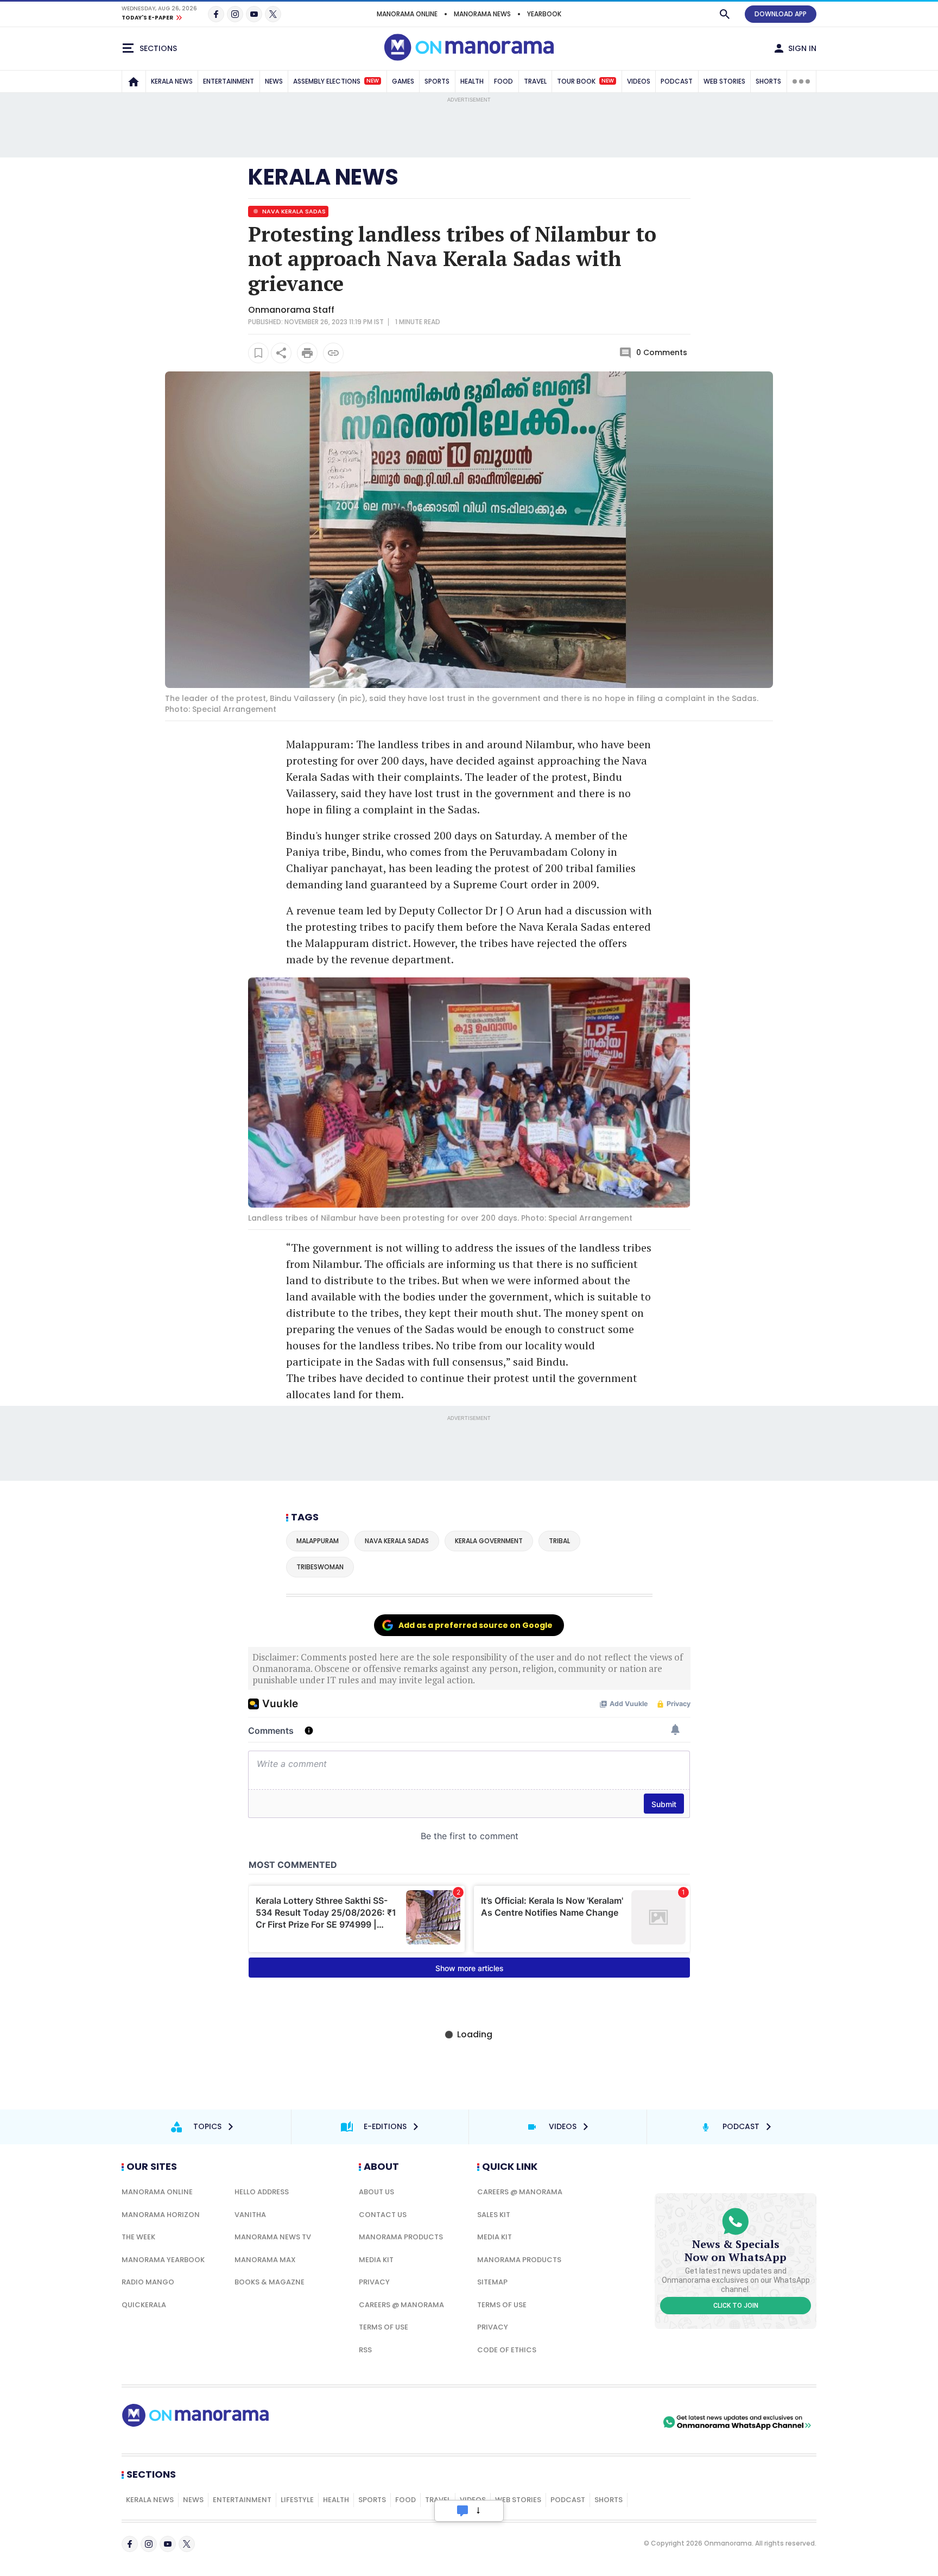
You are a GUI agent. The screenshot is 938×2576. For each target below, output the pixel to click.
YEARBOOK (544, 14)
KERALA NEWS (172, 81)
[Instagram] (235, 14)
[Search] (725, 14)
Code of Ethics (507, 2350)
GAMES (403, 81)
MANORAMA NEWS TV (273, 2237)
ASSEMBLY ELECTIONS (336, 81)
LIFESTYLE (297, 2500)
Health (336, 2500)
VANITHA (250, 2215)
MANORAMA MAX (265, 2260)
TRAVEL (535, 81)
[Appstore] (623, 2422)
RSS (365, 2350)
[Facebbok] (130, 2544)
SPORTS (437, 81)
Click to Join (736, 2306)
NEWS (274, 81)
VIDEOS (639, 81)
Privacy (374, 2282)
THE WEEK (138, 2237)
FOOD (503, 81)
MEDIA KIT (376, 2260)
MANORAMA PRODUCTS (401, 2237)
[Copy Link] (333, 353)
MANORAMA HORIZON (161, 2215)
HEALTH (472, 81)
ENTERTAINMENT (229, 81)
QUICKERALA (144, 2305)
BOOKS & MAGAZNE (270, 2282)
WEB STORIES (724, 81)
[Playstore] (547, 2422)
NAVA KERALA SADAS (293, 211)
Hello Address (262, 2192)
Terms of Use (384, 2327)
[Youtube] (254, 14)
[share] (281, 353)
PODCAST (677, 81)
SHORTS (768, 81)
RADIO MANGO (148, 2282)
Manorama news (482, 14)
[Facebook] (216, 14)
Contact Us (383, 2215)
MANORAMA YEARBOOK (163, 2260)
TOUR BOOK (585, 81)
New (373, 81)
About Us (376, 2192)
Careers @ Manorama (401, 2305)
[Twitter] (273, 14)
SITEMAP (492, 2282)
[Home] (134, 81)
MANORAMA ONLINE (407, 14)
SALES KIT (494, 2215)
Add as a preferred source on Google (476, 1625)
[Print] (307, 353)
